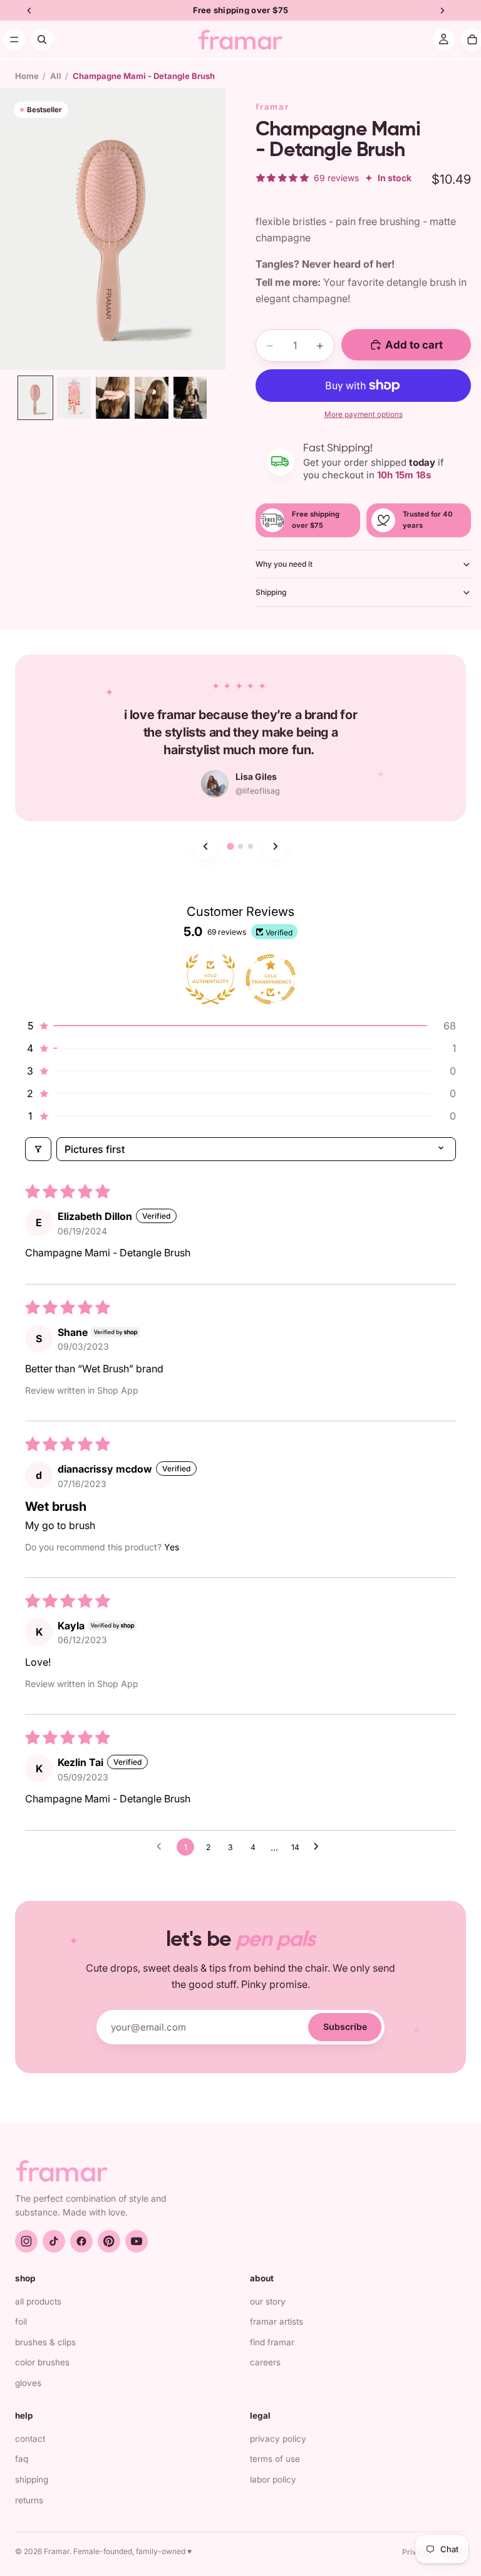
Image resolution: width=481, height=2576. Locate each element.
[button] (240, 1026)
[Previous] (205, 846)
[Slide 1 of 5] (36, 398)
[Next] (276, 846)
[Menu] (14, 40)
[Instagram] (26, 2241)
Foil (21, 2321)
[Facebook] (81, 2241)
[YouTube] (137, 2241)
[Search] (42, 40)
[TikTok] (54, 2241)
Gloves (28, 2383)
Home (27, 76)
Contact (30, 2439)
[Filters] (38, 1149)
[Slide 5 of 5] (190, 398)
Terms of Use (275, 2459)
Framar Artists (277, 2321)
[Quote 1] (230, 847)
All (56, 76)
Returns (29, 2500)
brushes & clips (45, 2342)
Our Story (268, 2301)
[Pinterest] (109, 2241)
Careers (265, 2362)
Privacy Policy (278, 2439)
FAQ (22, 2459)
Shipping (271, 592)
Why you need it (284, 564)
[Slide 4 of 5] (152, 398)
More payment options (364, 414)
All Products (38, 2301)
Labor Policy (273, 2479)
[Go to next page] (319, 1847)
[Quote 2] (240, 846)
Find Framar (272, 2342)
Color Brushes (42, 2362)
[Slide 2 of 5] (74, 398)
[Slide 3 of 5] (113, 398)
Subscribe (345, 2027)
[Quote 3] (251, 846)
